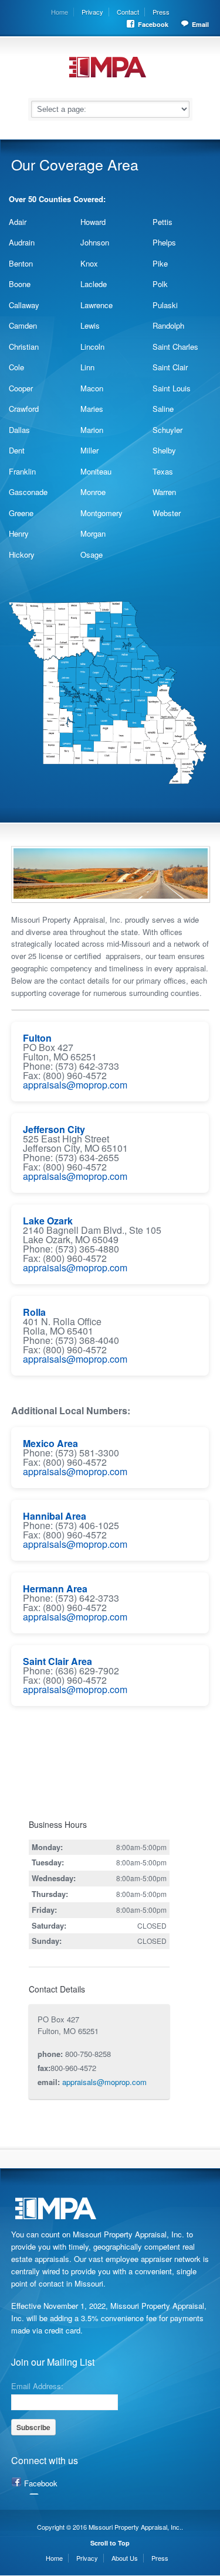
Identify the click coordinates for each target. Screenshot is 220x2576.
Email (200, 24)
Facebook (153, 24)
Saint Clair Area (57, 1661)
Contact (128, 12)
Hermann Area (55, 1589)
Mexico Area (50, 1443)
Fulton (37, 1038)
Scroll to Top (110, 2543)
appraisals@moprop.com (75, 1085)
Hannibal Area (55, 1516)
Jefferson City (54, 1129)
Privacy (92, 12)
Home (60, 12)
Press (161, 12)
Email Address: (37, 2385)
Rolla (34, 1312)
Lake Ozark (48, 1221)
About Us (125, 2558)
